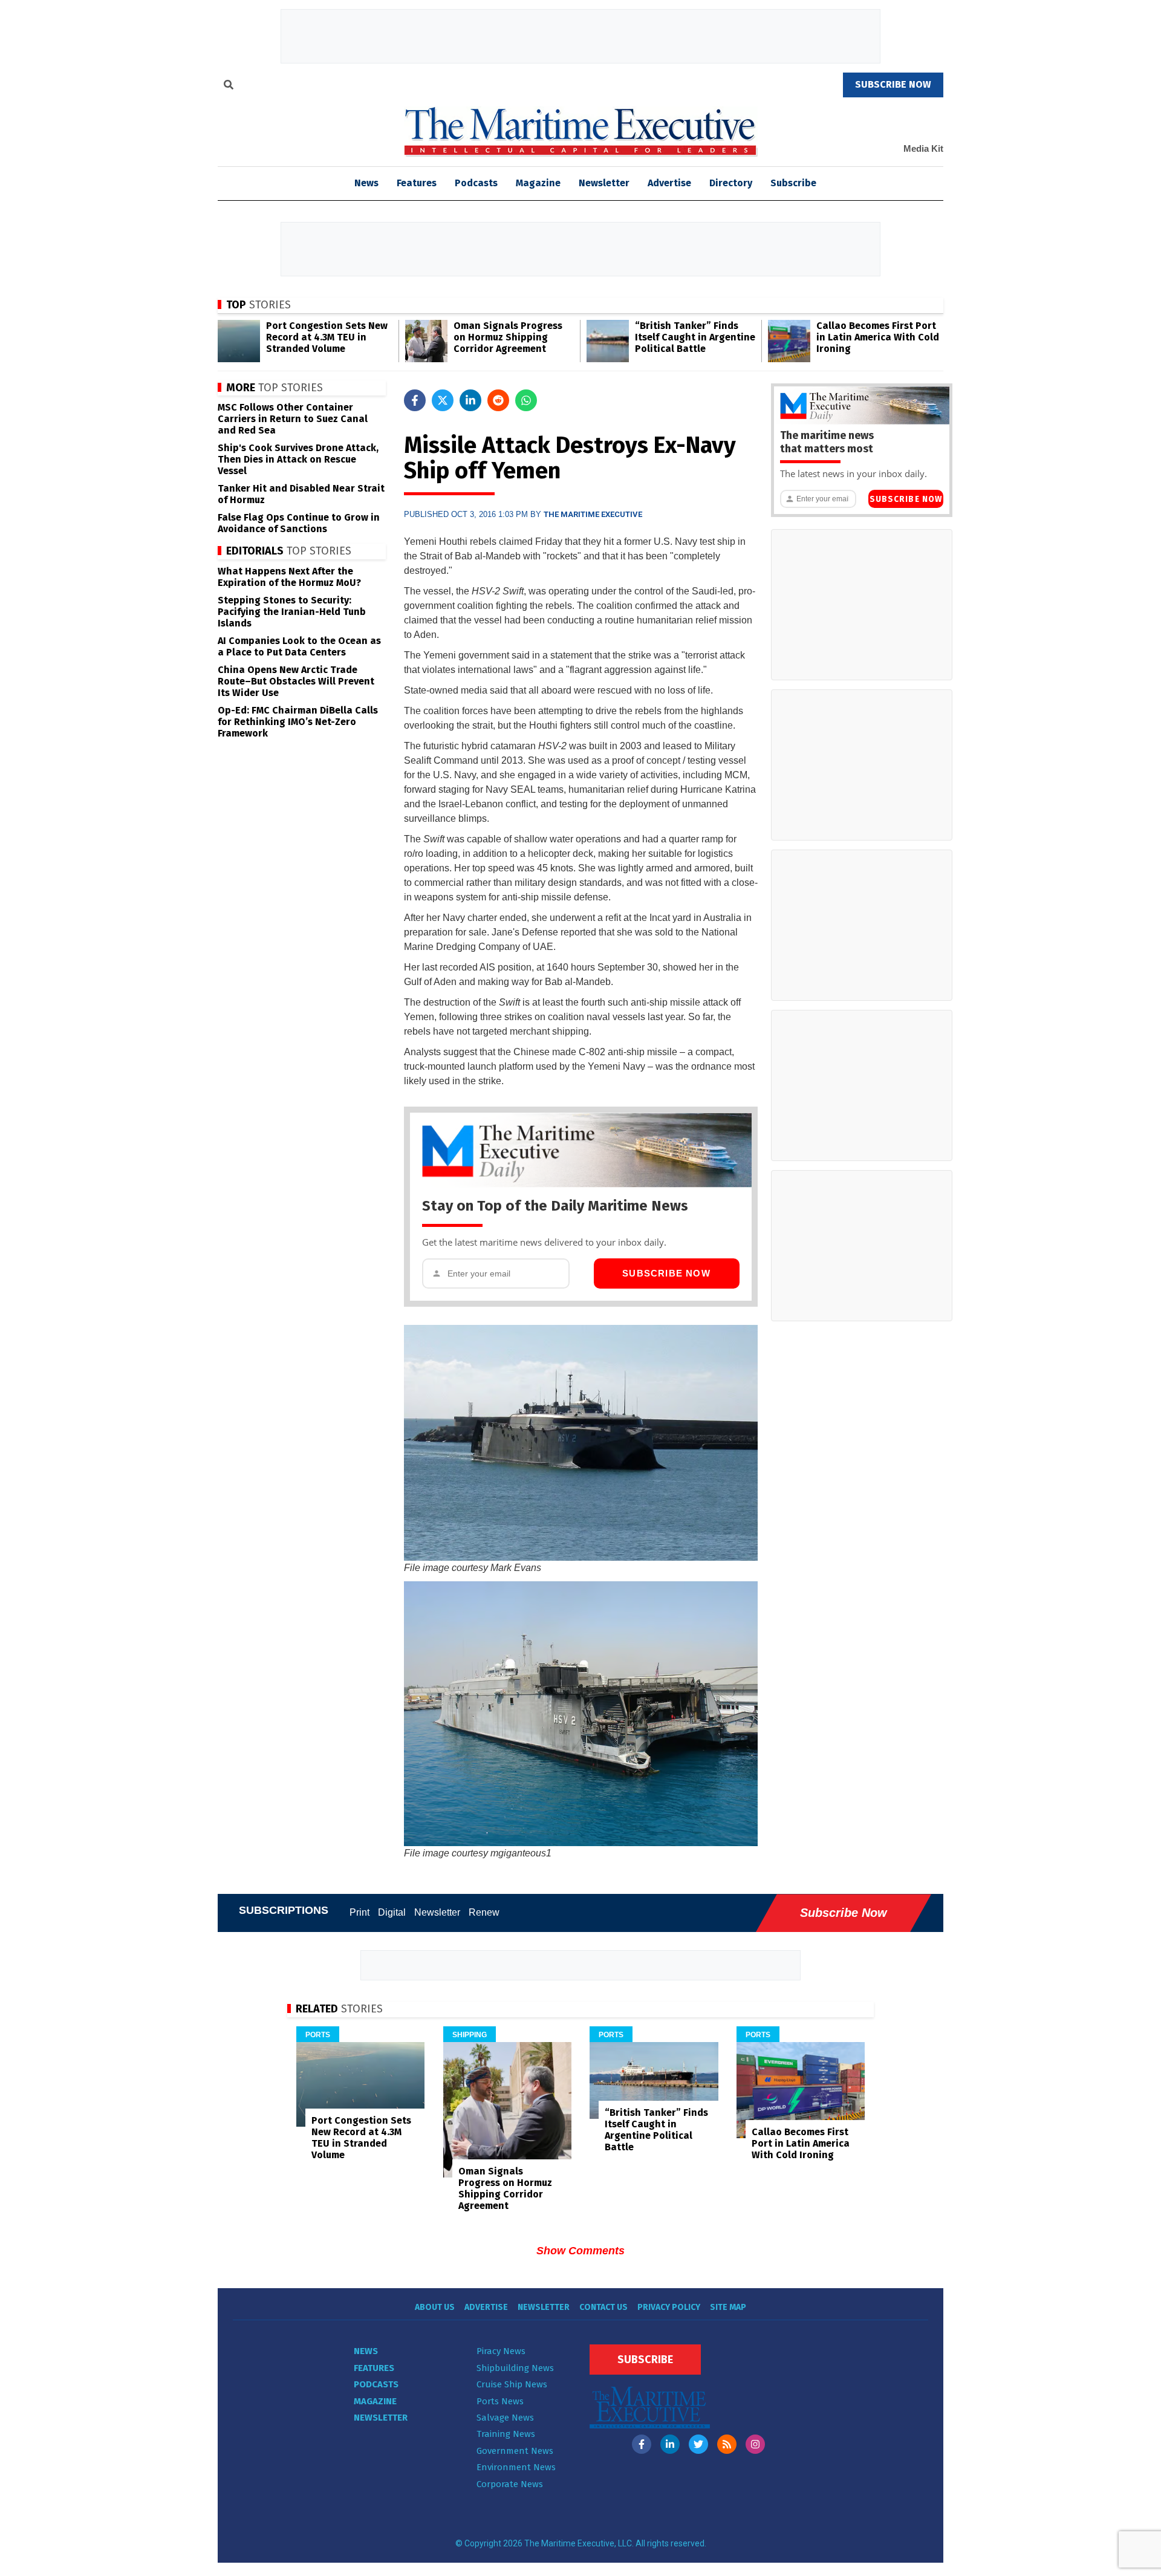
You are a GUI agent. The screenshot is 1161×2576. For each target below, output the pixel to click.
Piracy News (501, 2351)
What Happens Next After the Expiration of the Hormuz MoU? (289, 577)
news (366, 183)
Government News (515, 2451)
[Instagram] (755, 2444)
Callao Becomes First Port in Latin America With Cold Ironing (878, 337)
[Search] (229, 86)
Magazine (538, 183)
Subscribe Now (666, 1273)
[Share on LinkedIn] (470, 400)
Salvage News (505, 2418)
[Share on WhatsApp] (526, 400)
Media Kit (923, 148)
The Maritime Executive (593, 514)
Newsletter (604, 183)
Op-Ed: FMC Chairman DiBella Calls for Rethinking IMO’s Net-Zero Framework (298, 722)
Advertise (669, 183)
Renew (484, 1912)
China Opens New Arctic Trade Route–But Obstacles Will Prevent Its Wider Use (296, 681)
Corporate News (510, 2484)
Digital (392, 1912)
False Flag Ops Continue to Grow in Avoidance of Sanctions (299, 523)
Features (417, 183)
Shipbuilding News (515, 2368)
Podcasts (476, 183)
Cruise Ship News (512, 2384)
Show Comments (580, 2251)
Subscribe (793, 183)
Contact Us (603, 2307)
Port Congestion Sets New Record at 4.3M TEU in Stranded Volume (327, 337)
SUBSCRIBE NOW (893, 84)
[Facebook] (642, 2444)
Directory (731, 183)
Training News (506, 2434)
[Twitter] (698, 2444)
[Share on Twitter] (443, 400)
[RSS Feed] (727, 2444)
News (366, 2351)
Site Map (728, 2307)
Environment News (516, 2467)
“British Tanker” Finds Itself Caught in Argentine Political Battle (695, 337)
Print (359, 1912)
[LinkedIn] (670, 2444)
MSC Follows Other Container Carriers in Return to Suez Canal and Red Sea (293, 419)
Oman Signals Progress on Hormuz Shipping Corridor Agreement (508, 337)
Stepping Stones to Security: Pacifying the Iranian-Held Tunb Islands (292, 612)
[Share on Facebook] (415, 400)
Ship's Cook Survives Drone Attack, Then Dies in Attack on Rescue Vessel (298, 459)
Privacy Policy (669, 2307)
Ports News (500, 2401)
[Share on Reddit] (498, 400)
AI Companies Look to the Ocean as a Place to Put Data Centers (299, 646)
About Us (435, 2307)
